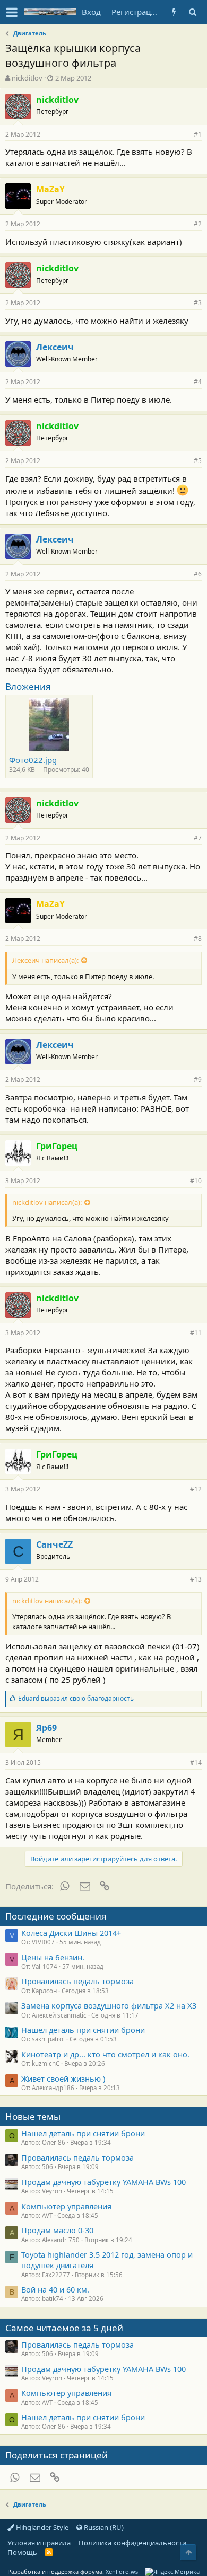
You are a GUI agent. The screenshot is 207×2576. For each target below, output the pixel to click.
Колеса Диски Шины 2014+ (71, 1933)
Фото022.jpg (33, 760)
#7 (198, 838)
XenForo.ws (122, 2571)
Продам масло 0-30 (57, 2230)
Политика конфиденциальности (132, 2543)
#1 (198, 134)
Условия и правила (39, 2543)
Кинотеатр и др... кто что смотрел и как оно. (105, 2054)
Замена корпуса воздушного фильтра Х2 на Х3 (109, 2005)
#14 (196, 1762)
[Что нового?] (174, 12)
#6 (198, 574)
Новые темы (33, 2116)
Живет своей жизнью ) (63, 2078)
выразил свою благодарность (76, 1698)
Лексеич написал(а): (45, 960)
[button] (12, 12)
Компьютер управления (66, 2206)
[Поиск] (192, 12)
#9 (198, 1080)
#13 (196, 1579)
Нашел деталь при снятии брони (83, 2030)
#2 (198, 224)
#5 (198, 461)
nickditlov (27, 78)
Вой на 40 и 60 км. (55, 2289)
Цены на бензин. (53, 1957)
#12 (196, 1489)
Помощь (22, 2552)
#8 (198, 939)
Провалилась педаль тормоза (77, 1981)
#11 (196, 1333)
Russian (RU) (103, 2527)
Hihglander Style (41, 2527)
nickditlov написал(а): (47, 1202)
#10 (196, 1181)
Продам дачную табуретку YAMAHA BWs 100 (103, 2182)
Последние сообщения (56, 1916)
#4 (198, 382)
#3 (198, 303)
